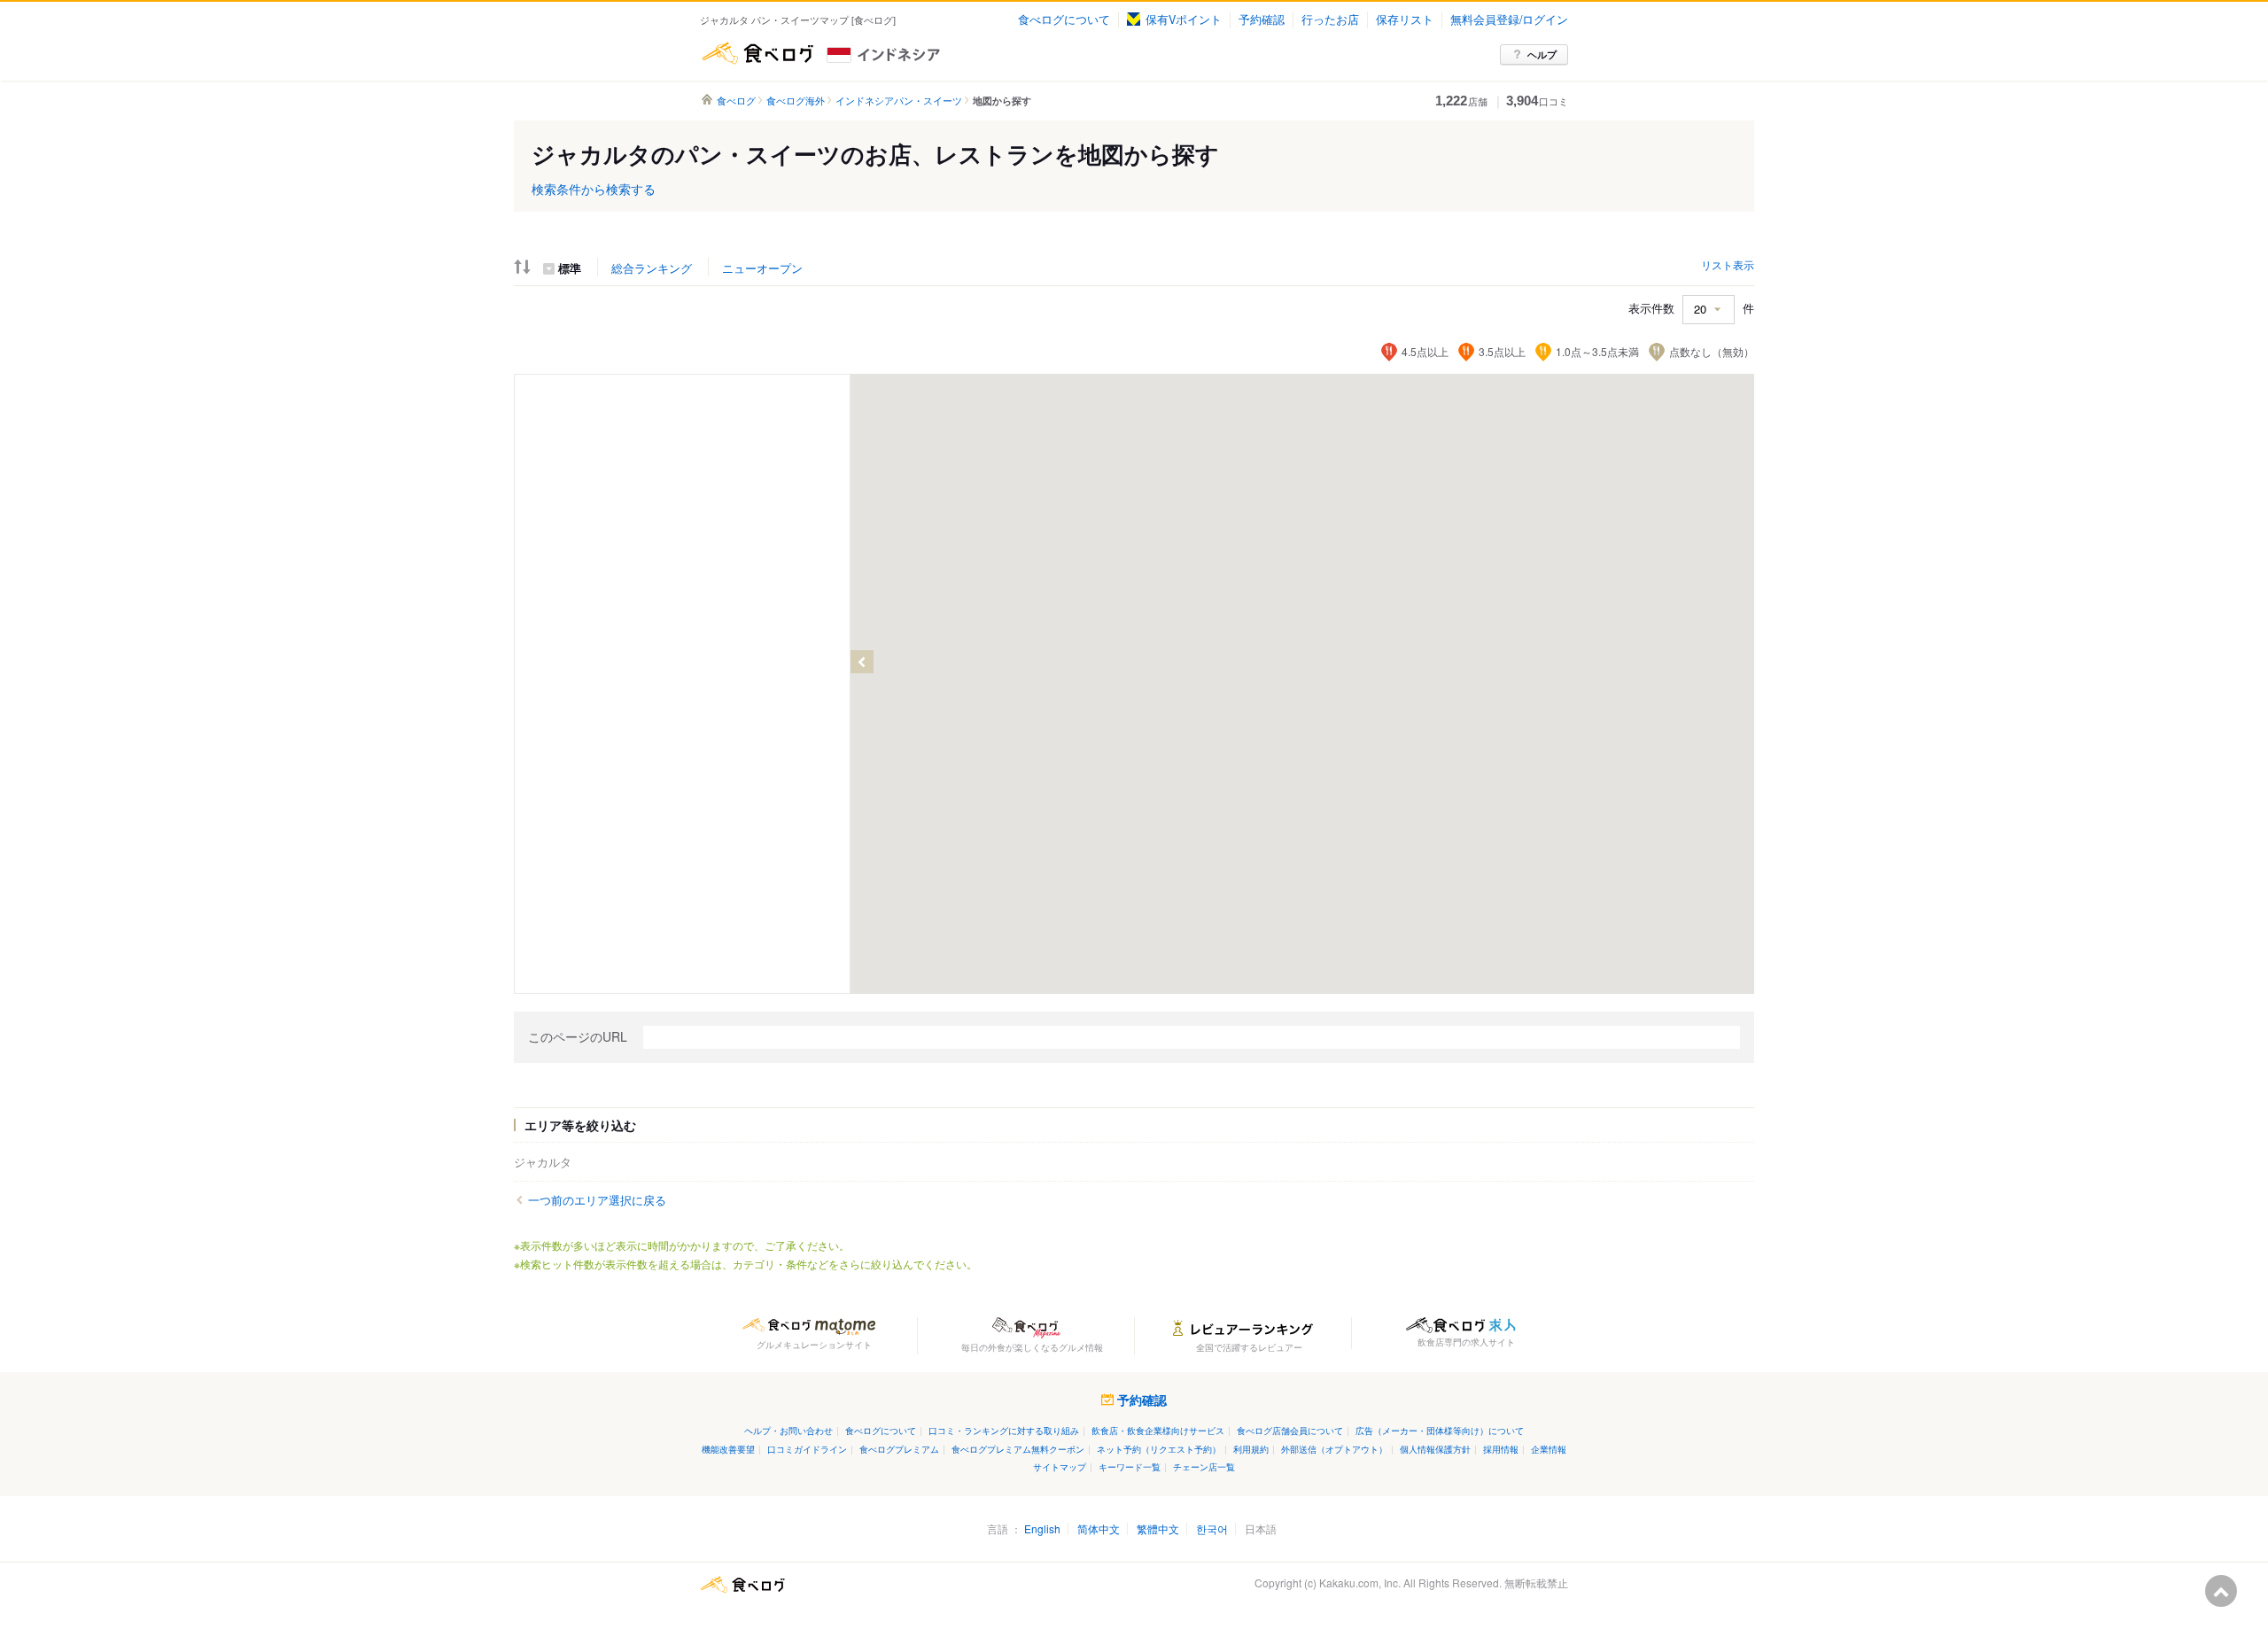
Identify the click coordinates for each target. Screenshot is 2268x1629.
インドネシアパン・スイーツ (899, 101)
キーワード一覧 (1130, 1466)
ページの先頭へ (2221, 1591)
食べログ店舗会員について (1290, 1430)
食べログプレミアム (899, 1449)
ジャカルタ (543, 1162)
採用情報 (1501, 1449)
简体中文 (1099, 1528)
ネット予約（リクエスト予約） (1159, 1449)
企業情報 (1549, 1449)
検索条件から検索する (594, 189)
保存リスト (1405, 19)
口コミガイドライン (807, 1449)
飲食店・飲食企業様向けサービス (1158, 1430)
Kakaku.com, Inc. (1360, 1582)
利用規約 (1251, 1449)
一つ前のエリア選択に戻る (597, 1200)
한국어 (1212, 1528)
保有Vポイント (1184, 19)
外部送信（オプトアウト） (1334, 1449)
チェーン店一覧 (1204, 1466)
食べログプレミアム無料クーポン (1018, 1449)
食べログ (757, 53)
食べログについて (1064, 19)
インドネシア (915, 53)
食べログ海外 (796, 101)
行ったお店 (1330, 19)
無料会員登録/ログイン (1509, 19)
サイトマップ (1060, 1466)
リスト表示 (1728, 264)
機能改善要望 (728, 1449)
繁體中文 (1158, 1528)
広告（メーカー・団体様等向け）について (1440, 1430)
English (1042, 1528)
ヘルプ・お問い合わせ (788, 1430)
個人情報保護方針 (1435, 1449)
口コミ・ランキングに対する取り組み (1004, 1430)
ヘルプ (1542, 54)
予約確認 (1262, 19)
